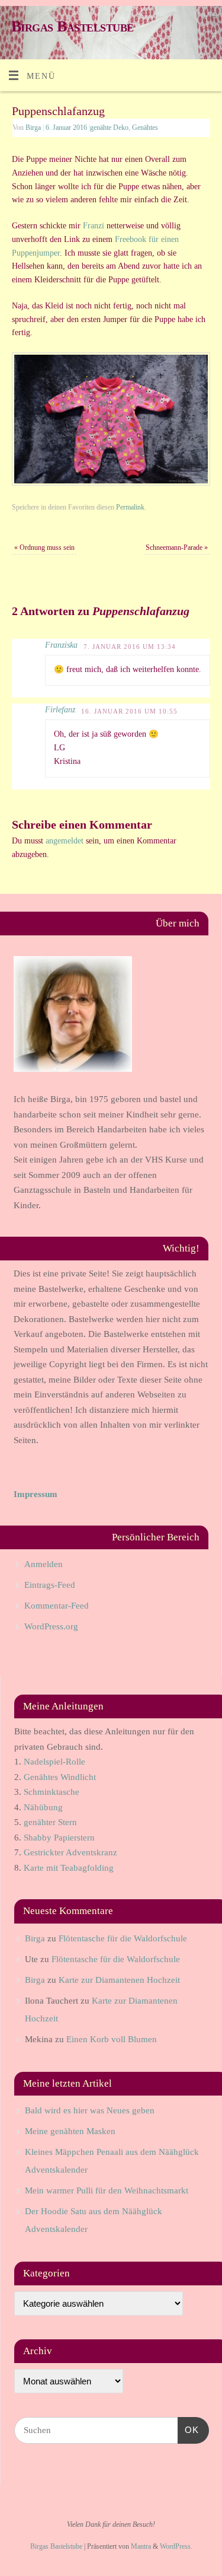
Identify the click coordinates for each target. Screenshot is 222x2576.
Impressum (36, 1494)
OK (188, 2429)
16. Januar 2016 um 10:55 (129, 711)
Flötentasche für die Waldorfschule (123, 1938)
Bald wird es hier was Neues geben (90, 2110)
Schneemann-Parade (177, 547)
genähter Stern (50, 1822)
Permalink (130, 507)
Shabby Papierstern (59, 1838)
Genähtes (145, 128)
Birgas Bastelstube (73, 26)
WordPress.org (51, 1626)
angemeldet (65, 841)
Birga (33, 128)
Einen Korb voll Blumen (112, 2039)
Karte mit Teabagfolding (69, 1868)
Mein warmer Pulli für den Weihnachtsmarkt (107, 2190)
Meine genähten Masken (70, 2131)
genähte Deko (109, 128)
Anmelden (44, 1564)
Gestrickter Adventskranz (70, 1852)
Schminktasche (52, 1792)
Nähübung (43, 1807)
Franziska (61, 645)
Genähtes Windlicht (60, 1777)
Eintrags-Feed (50, 1585)
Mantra (141, 2546)
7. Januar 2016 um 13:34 (130, 647)
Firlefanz (60, 710)
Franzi (94, 226)
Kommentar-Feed (57, 1606)
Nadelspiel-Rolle (54, 1762)
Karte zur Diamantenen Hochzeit (119, 1980)
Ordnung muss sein (44, 547)
